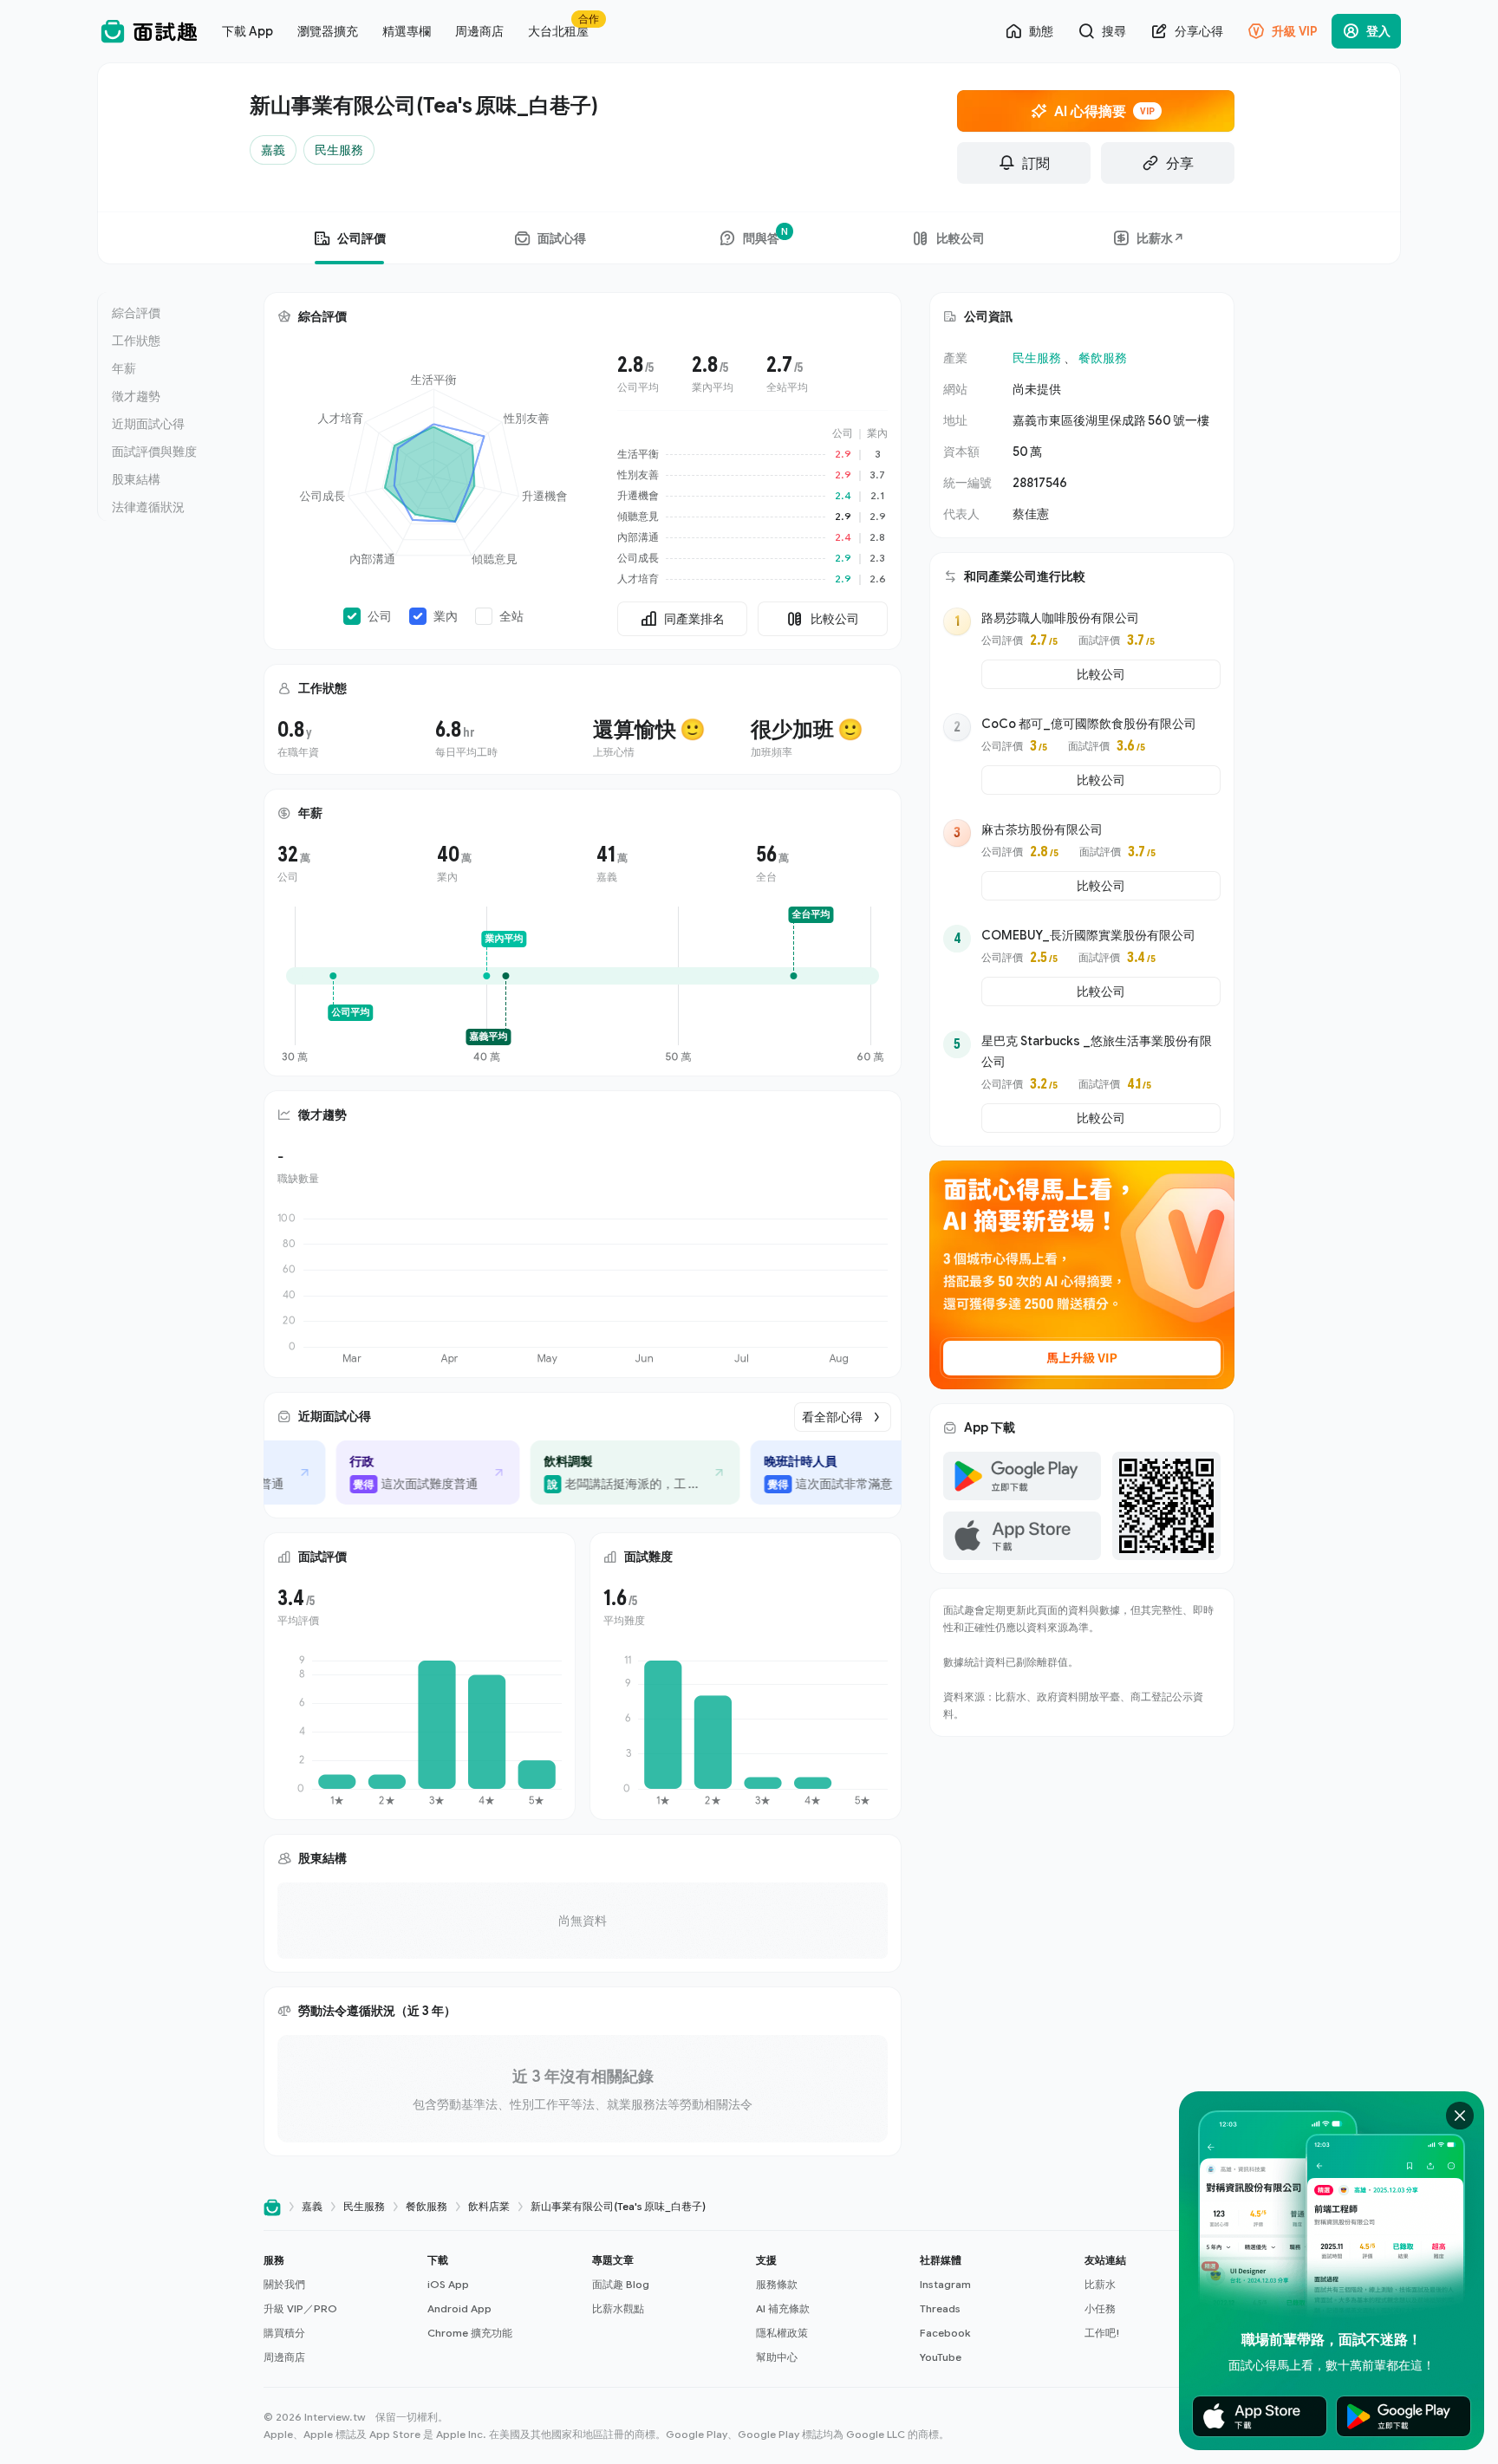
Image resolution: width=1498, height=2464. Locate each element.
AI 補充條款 (783, 2308)
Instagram (945, 2284)
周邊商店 (284, 2357)
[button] (339, 2309)
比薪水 (1100, 2284)
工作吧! (1102, 2333)
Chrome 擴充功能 (470, 2333)
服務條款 (777, 2284)
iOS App (448, 2284)
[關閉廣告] (1460, 2116)
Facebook (945, 2333)
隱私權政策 (782, 2333)
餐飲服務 (1103, 358)
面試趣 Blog (621, 2284)
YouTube (941, 2357)
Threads (940, 2308)
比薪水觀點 (618, 2308)
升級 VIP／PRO (300, 2308)
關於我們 (284, 2284)
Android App (459, 2308)
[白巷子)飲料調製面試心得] (600, 1473)
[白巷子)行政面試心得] (393, 1473)
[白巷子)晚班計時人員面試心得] (807, 1473)
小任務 (1100, 2308)
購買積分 (284, 2333)
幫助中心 (777, 2357)
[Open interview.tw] (272, 2207)
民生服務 (1037, 358)
